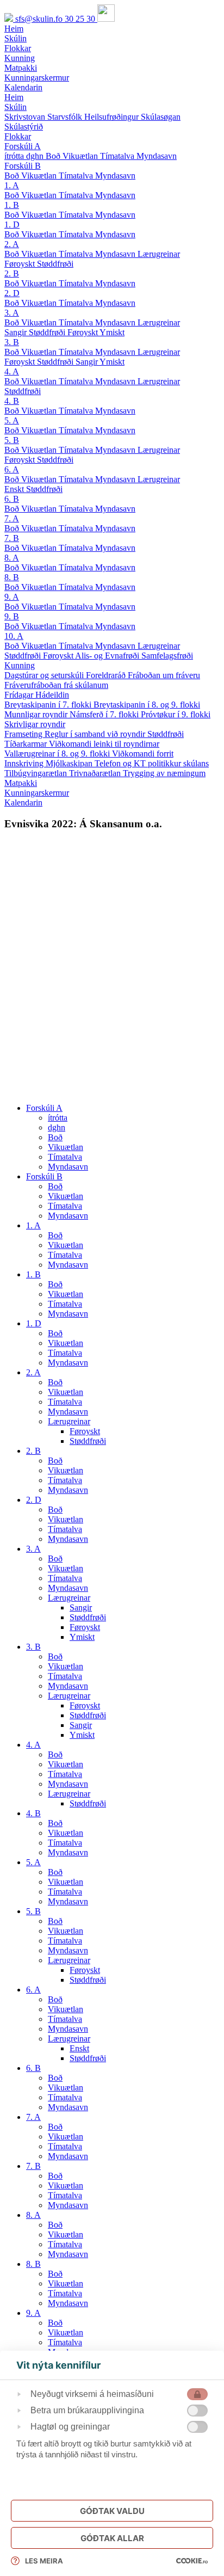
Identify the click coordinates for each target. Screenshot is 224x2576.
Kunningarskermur (37, 793)
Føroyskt (21, 264)
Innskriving (25, 763)
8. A (12, 558)
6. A (12, 469)
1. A (12, 185)
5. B (12, 440)
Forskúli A (23, 146)
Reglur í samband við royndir (96, 734)
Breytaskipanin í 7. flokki (49, 705)
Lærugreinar (159, 254)
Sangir (17, 332)
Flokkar (18, 136)
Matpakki (21, 783)
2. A (12, 244)
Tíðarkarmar (27, 744)
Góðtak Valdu (112, 2511)
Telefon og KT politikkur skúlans (152, 763)
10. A (14, 636)
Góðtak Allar (112, 2538)
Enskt (15, 489)
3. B (12, 342)
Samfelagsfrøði (167, 656)
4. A (12, 371)
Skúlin (15, 107)
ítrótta (15, 156)
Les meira (44, 2561)
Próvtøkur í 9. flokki (176, 714)
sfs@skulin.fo (40, 19)
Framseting (24, 734)
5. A (12, 420)
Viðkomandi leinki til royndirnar (104, 744)
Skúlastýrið (24, 127)
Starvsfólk (66, 117)
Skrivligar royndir (35, 724)
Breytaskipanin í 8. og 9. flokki (147, 705)
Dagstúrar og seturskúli (45, 675)
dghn (36, 156)
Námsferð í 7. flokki (105, 714)
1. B (12, 205)
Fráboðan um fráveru (164, 675)
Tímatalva (118, 156)
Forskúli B (23, 166)
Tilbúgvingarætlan (37, 773)
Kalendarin (23, 803)
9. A (12, 597)
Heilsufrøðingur (113, 117)
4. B (12, 401)
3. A (12, 313)
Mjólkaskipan (70, 763)
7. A (12, 518)
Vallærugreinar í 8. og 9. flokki (58, 754)
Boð (54, 156)
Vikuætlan (81, 156)
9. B (12, 616)
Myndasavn (157, 156)
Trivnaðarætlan (96, 773)
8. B (12, 577)
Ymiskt (112, 332)
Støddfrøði (55, 264)
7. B (12, 538)
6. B (12, 499)
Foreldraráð (107, 675)
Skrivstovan (26, 117)
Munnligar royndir (37, 714)
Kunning (20, 665)
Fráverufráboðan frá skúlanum (56, 685)
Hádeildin (52, 695)
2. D (12, 293)
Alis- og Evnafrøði (108, 656)
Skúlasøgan (161, 117)
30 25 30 (81, 19)
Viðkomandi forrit (143, 754)
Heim (14, 97)
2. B (12, 273)
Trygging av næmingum (164, 773)
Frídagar (20, 695)
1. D (12, 225)
